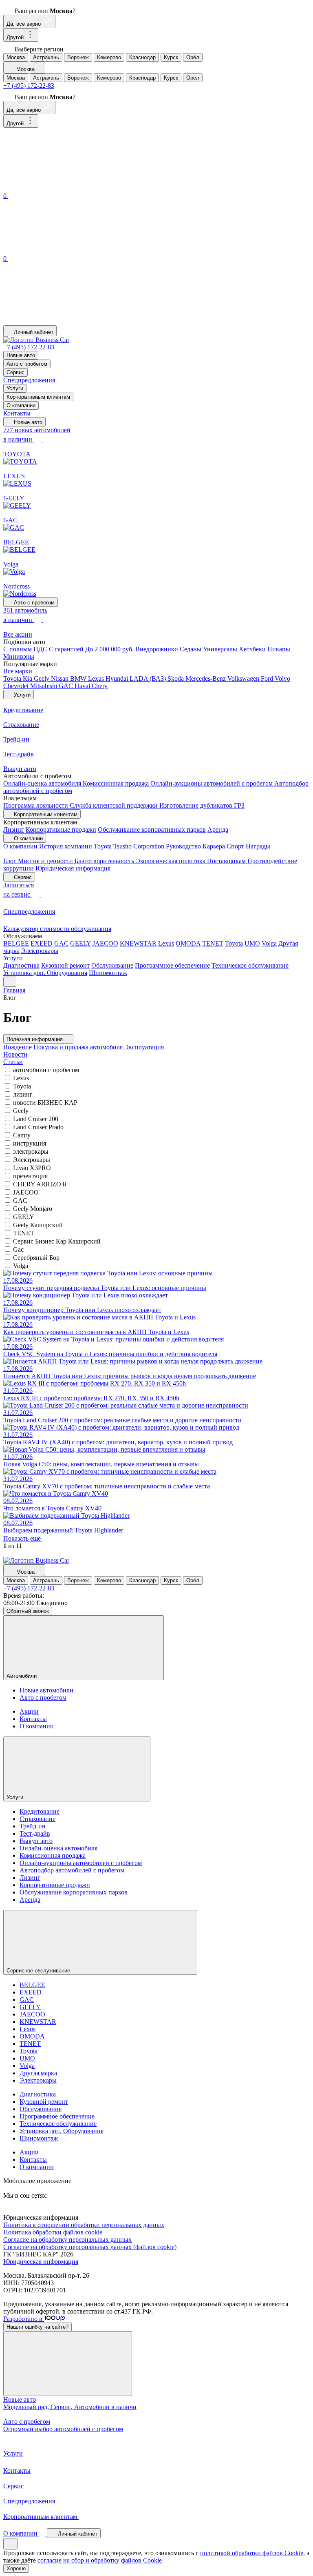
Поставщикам (227, 861)
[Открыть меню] (10, 982)
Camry (22, 1135)
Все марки (18, 671)
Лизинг (14, 829)
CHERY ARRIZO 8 (40, 1184)
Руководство (184, 846)
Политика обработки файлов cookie (53, 2232)
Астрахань (46, 57)
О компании (21, 405)
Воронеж (78, 57)
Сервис (15, 372)
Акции (29, 1711)
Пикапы (279, 649)
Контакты (17, 413)
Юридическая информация (73, 868)
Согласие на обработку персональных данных (67, 2240)
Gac (18, 1249)
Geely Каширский (38, 1225)
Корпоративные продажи (61, 829)
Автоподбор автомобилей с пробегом (72, 1870)
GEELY (80, 943)
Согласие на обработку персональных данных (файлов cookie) (90, 2247)
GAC (67, 686)
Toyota (13, 678)
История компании (66, 846)
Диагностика (21, 965)
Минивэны (19, 656)
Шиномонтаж (108, 973)
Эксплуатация (144, 1047)
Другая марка (38, 2073)
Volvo (282, 678)
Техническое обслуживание (250, 965)
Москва (16, 57)
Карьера (215, 846)
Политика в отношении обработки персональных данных (84, 2225)
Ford (268, 678)
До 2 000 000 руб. (110, 649)
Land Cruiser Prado (38, 1127)
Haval (83, 686)
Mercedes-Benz (206, 678)
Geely (42, 678)
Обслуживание (112, 965)
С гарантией (67, 649)
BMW (79, 678)
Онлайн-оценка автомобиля (43, 783)
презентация (30, 1176)
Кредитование (40, 1811)
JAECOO (105, 943)
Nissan (61, 678)
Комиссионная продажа (117, 783)
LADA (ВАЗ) (149, 678)
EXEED (42, 943)
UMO (252, 943)
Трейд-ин (33, 1826)
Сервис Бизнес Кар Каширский (57, 1241)
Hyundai (118, 678)
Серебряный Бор (36, 1258)
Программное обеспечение (172, 965)
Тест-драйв (35, 1833)
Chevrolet (17, 686)
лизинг (23, 1094)
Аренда (218, 829)
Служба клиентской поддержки (115, 805)
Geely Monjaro (33, 1209)
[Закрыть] (68, 2364)
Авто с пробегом (27, 364)
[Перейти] (4, 2188)
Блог (11, 861)
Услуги (15, 388)
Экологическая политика (171, 861)
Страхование (37, 1819)
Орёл (193, 57)
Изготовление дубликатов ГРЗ (202, 805)
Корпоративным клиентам (38, 397)
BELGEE (16, 943)
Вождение (18, 1047)
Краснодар (142, 57)
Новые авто (21, 355)
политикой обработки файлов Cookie (252, 2553)
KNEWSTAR (138, 943)
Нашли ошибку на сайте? (37, 2327)
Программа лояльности (36, 805)
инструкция (30, 1143)
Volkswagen (244, 678)
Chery (100, 686)
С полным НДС (26, 649)
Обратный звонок (28, 1611)
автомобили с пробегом (46, 1070)
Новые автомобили (46, 1690)
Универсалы (221, 649)
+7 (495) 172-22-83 (29, 85)
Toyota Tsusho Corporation (130, 846)
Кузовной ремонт (65, 965)
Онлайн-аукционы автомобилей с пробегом (212, 783)
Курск (171, 57)
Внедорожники (158, 649)
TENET (213, 943)
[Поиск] (64, 187)
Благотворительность (105, 861)
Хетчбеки (253, 649)
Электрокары (40, 951)
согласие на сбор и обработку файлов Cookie (100, 2560)
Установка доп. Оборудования (45, 973)
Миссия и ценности (46, 861)
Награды (258, 846)
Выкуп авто (36, 1841)
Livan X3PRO (32, 1168)
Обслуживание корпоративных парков (152, 829)
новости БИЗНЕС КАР (45, 1103)
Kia (28, 678)
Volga (269, 943)
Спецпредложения (29, 380)
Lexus (97, 678)
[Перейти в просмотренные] (64, 321)
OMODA (188, 943)
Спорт (236, 846)
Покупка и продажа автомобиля (78, 1047)
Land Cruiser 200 (36, 1119)
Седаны (191, 649)
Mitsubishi (44, 686)
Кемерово (109, 57)
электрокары (31, 1151)
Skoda (176, 678)
